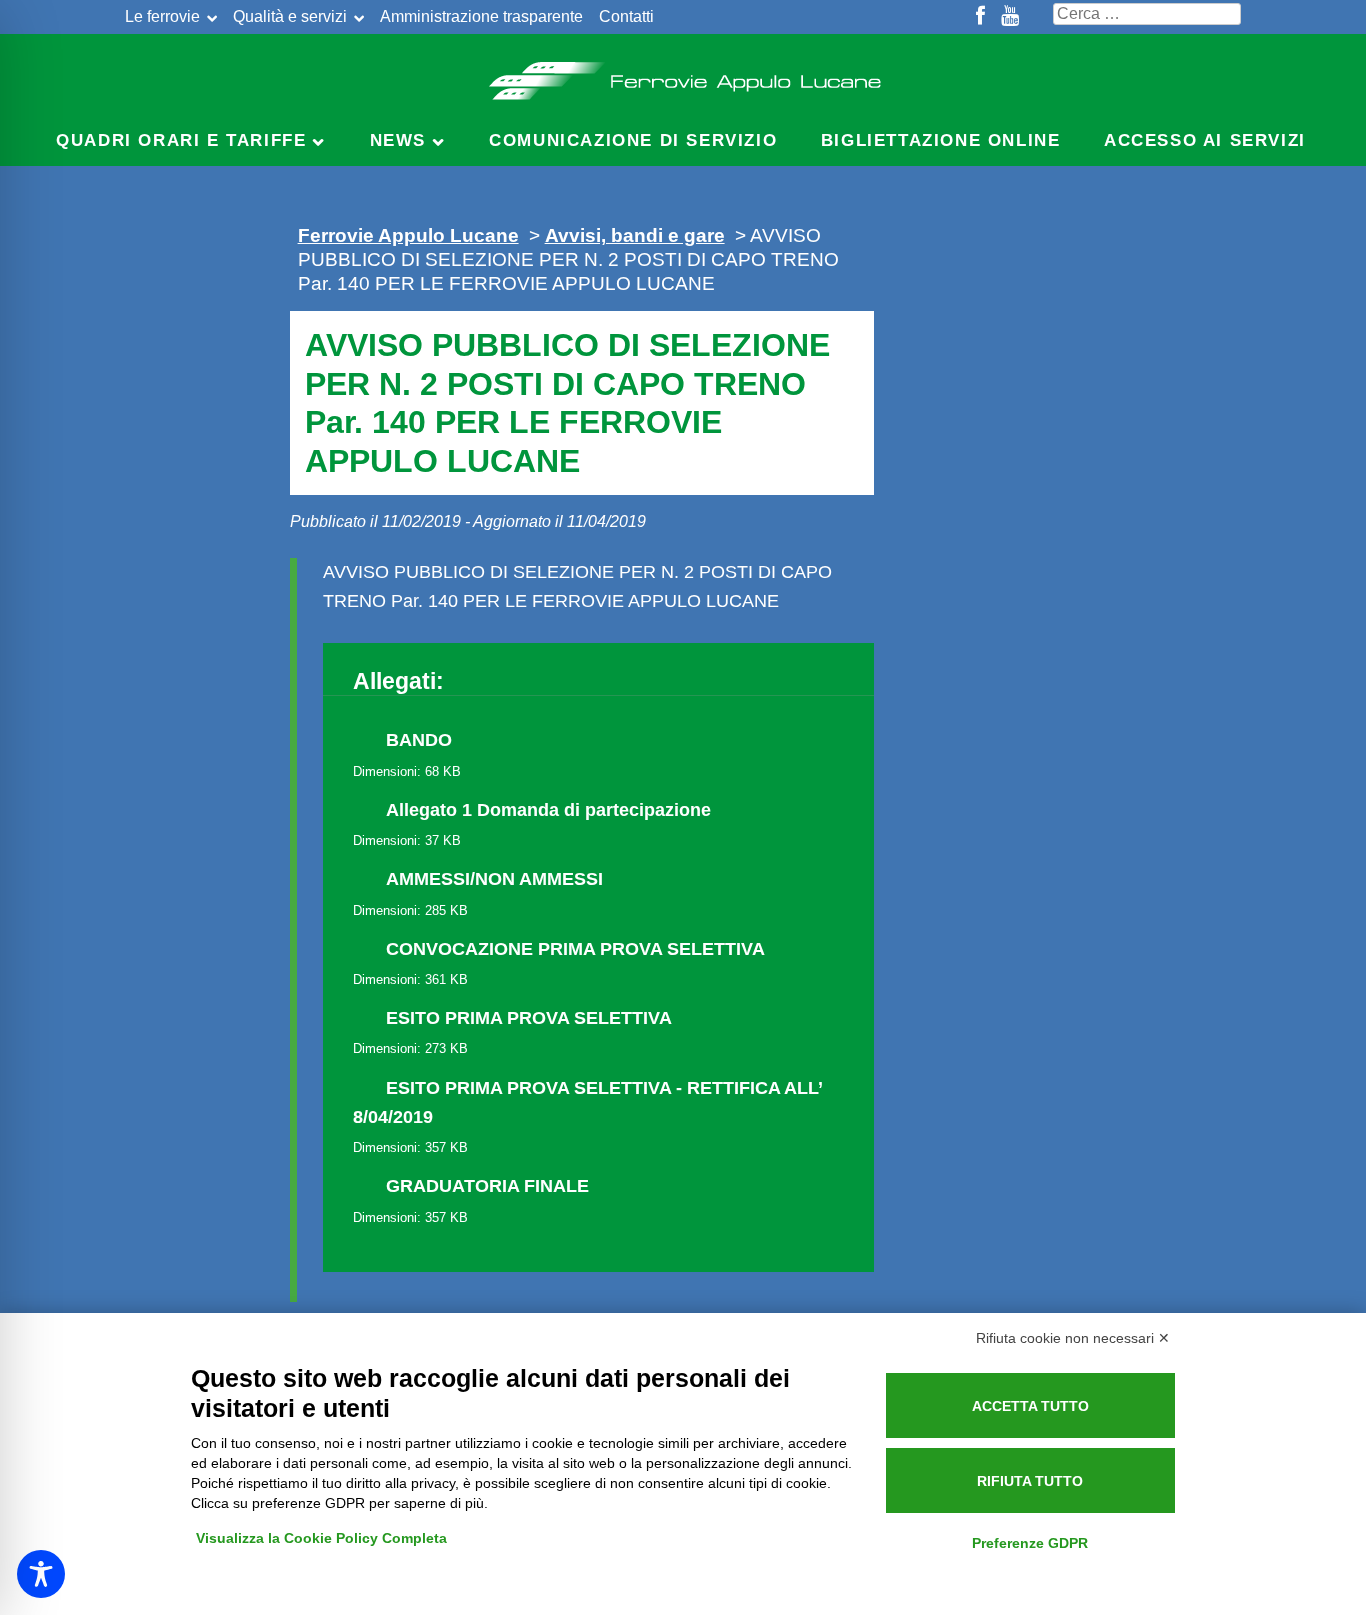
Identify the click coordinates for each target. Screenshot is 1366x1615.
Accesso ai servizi (1205, 140)
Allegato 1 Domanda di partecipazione (548, 810)
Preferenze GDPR (1030, 1543)
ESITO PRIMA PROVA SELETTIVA (529, 1018)
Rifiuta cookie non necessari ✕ (1073, 1338)
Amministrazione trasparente (481, 16)
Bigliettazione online (941, 140)
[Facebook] (980, 17)
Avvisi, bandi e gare (635, 235)
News (398, 140)
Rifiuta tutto (1030, 1481)
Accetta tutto (1030, 1406)
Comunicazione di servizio (633, 140)
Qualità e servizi (290, 16)
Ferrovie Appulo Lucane (683, 75)
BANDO (419, 740)
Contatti (626, 16)
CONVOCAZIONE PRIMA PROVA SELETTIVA (575, 949)
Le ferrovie (162, 16)
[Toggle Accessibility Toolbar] (41, 1574)
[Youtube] (1010, 17)
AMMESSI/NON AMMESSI (494, 879)
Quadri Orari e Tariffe (181, 140)
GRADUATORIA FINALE (487, 1186)
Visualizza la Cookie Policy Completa (321, 1538)
